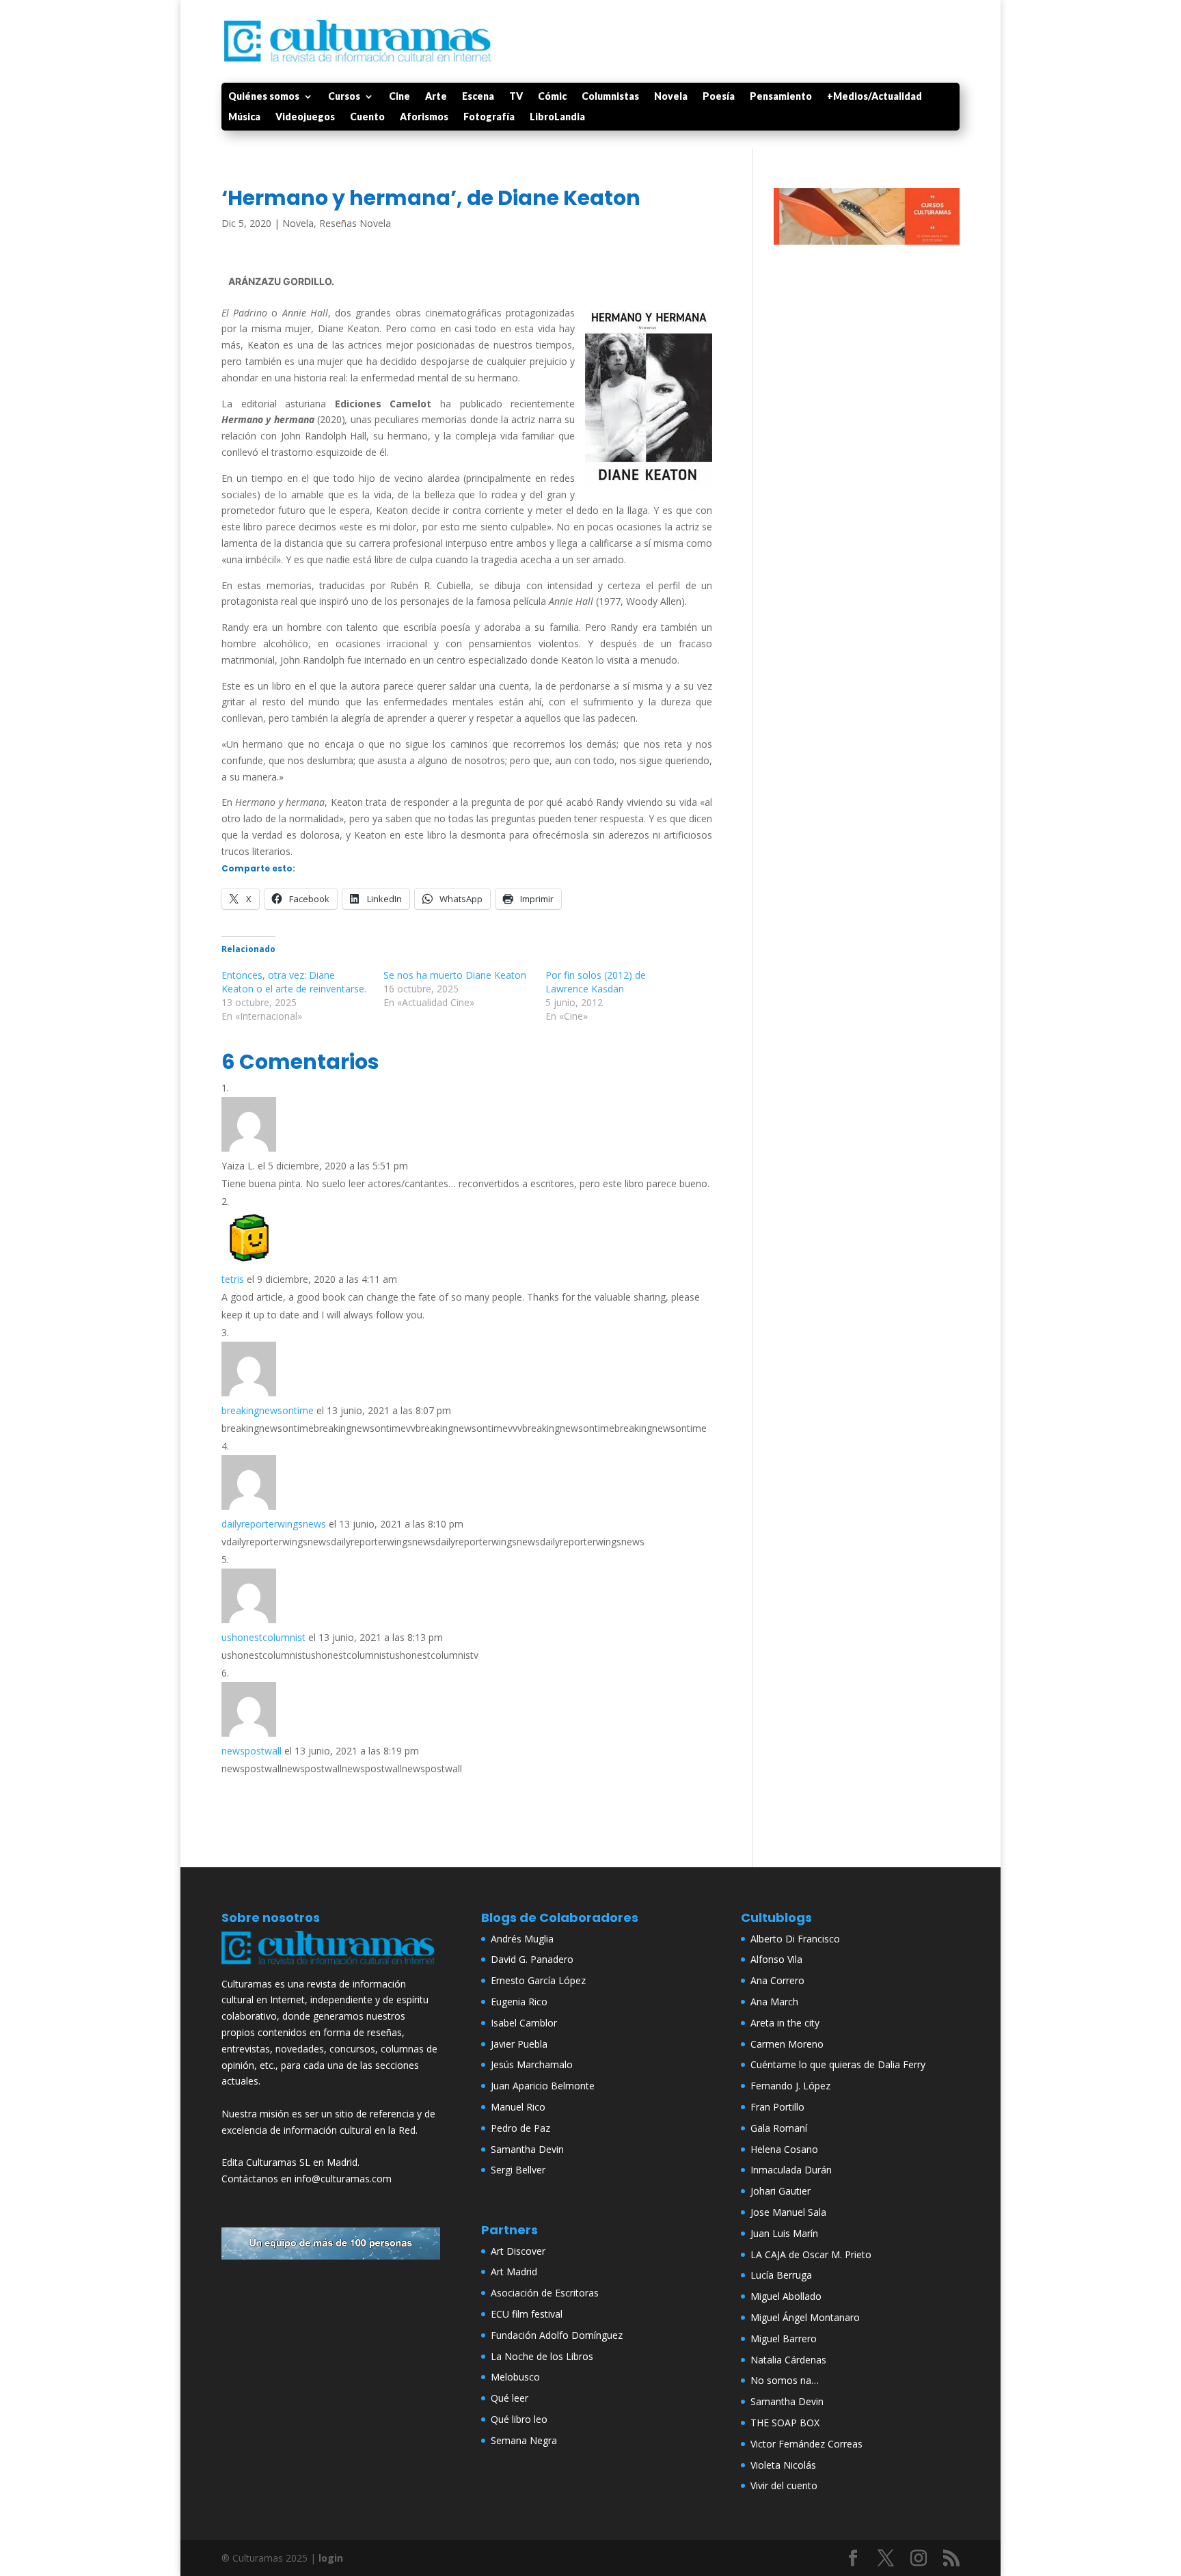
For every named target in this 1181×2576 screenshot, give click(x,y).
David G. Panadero (532, 1959)
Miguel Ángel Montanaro (805, 2317)
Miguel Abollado (786, 2296)
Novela (671, 97)
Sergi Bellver (518, 2170)
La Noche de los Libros (542, 2356)
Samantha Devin (527, 2149)
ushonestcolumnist (263, 1637)
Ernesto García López (538, 1980)
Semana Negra (524, 2440)
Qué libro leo (519, 2419)
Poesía (719, 97)
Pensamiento (781, 97)
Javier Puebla (519, 2044)
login (331, 2558)
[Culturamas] (331, 1967)
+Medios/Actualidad (874, 97)
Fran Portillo (777, 2107)
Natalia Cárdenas (788, 2360)
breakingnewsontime (268, 1410)
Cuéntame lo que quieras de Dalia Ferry (838, 2064)
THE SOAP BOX (785, 2423)
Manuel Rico (518, 2107)
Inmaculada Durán (791, 2170)
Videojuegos (305, 117)
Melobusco (515, 2377)
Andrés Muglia (522, 1939)
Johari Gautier (780, 2191)
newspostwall (252, 1751)
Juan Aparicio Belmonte (543, 2086)
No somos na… (785, 2380)
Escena (478, 97)
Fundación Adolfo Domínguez (557, 2335)
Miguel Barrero (784, 2338)
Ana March (774, 2002)
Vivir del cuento (784, 2485)
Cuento (367, 117)
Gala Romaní (779, 2128)
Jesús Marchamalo (532, 2064)
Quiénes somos (264, 97)
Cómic (552, 97)
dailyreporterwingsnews (274, 1524)
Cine (399, 97)
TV (516, 97)
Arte (436, 97)
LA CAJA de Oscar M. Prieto (811, 2254)
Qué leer (510, 2398)
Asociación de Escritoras (545, 2293)
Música (244, 117)
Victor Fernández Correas (806, 2444)
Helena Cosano (784, 2149)
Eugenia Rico (519, 2002)
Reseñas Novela (355, 223)
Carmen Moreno (787, 2044)
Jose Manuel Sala (788, 2212)
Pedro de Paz (520, 2128)
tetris (233, 1279)
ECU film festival (527, 2314)
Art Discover (518, 2251)
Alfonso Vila (776, 1959)
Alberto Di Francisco (795, 1939)
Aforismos (424, 117)
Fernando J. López (790, 2086)
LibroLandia (557, 117)
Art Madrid (514, 2272)
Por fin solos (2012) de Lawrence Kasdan (596, 982)
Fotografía (489, 117)
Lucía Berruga (781, 2275)
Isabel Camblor (524, 2023)
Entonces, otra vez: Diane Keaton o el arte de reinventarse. (294, 982)
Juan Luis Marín (784, 2233)
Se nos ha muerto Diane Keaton (455, 975)
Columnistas (610, 97)
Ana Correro (777, 1980)
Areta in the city (785, 2023)
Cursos (344, 97)
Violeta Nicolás (783, 2465)
